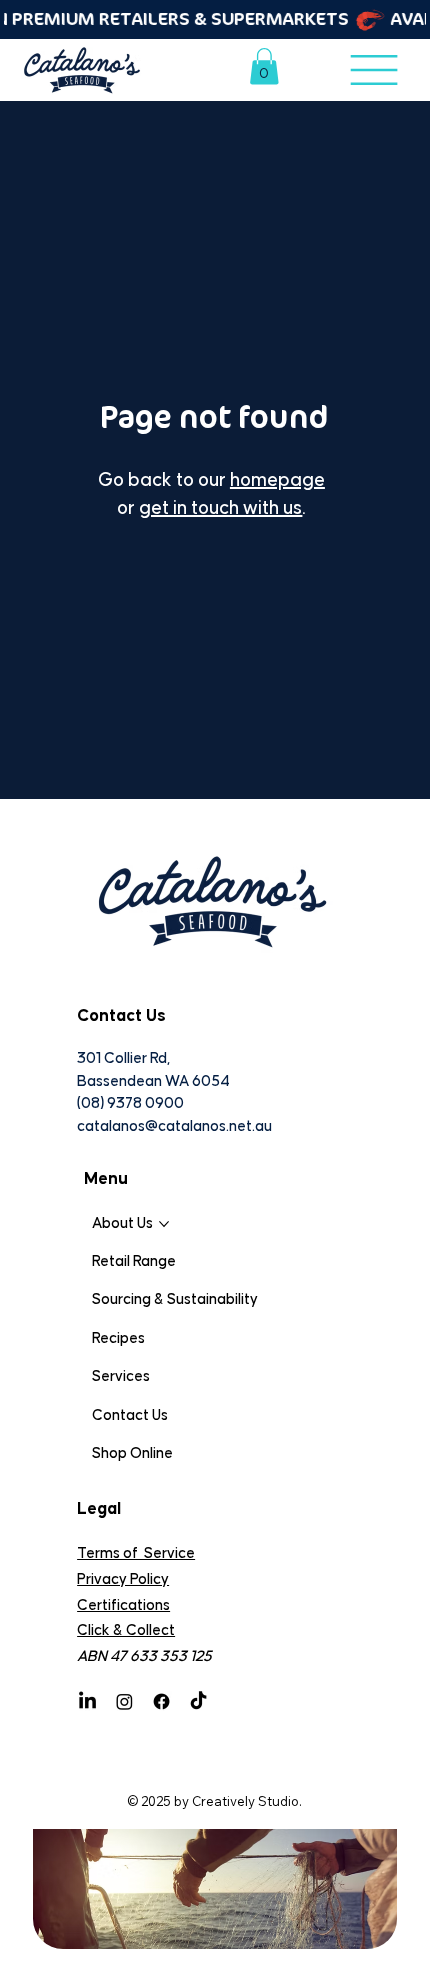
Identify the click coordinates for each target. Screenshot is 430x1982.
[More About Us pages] (164, 1224)
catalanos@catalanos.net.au (174, 1126)
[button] (264, 66)
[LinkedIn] (87, 1701)
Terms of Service (136, 1553)
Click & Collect (126, 1630)
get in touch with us (220, 508)
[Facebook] (161, 1701)
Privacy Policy (123, 1579)
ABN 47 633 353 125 (144, 1656)
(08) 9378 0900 (130, 1103)
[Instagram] (124, 1701)
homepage (277, 480)
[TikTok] (198, 1701)
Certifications (123, 1605)
